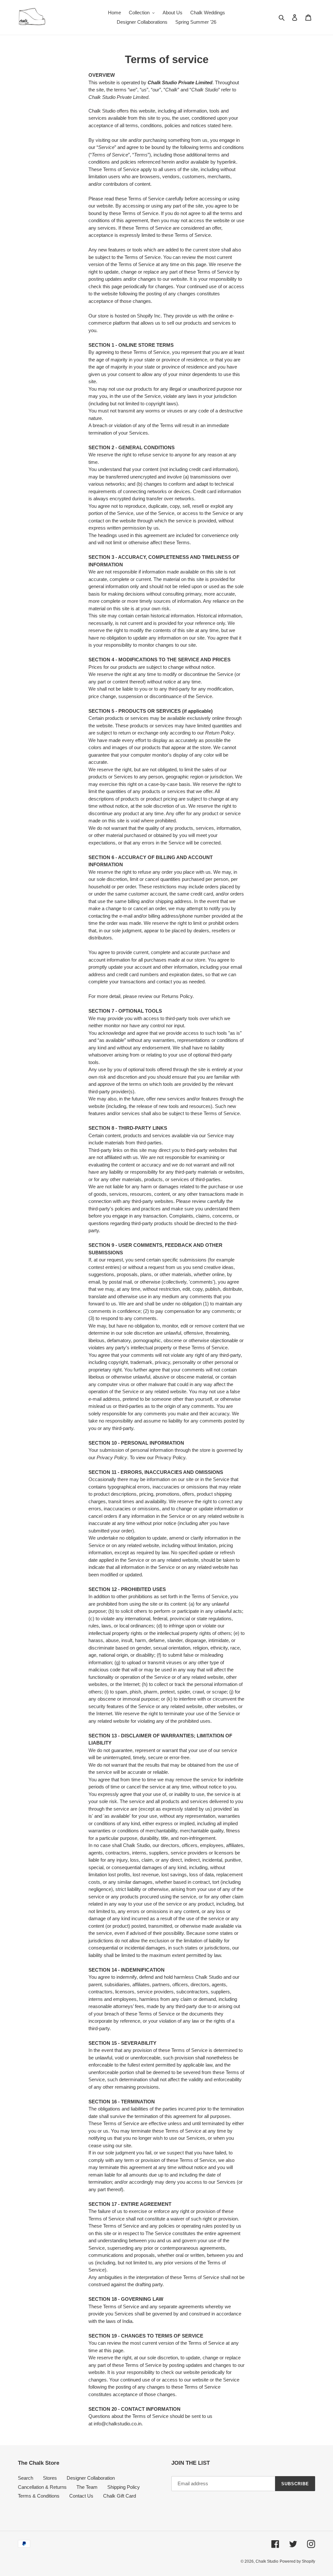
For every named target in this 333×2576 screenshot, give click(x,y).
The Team (87, 2487)
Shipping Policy (124, 2487)
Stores (50, 2478)
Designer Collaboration (91, 2478)
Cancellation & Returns (42, 2487)
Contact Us (81, 2496)
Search (26, 2478)
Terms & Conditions (39, 2496)
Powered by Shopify (297, 2561)
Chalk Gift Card (120, 2496)
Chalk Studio (267, 2561)
